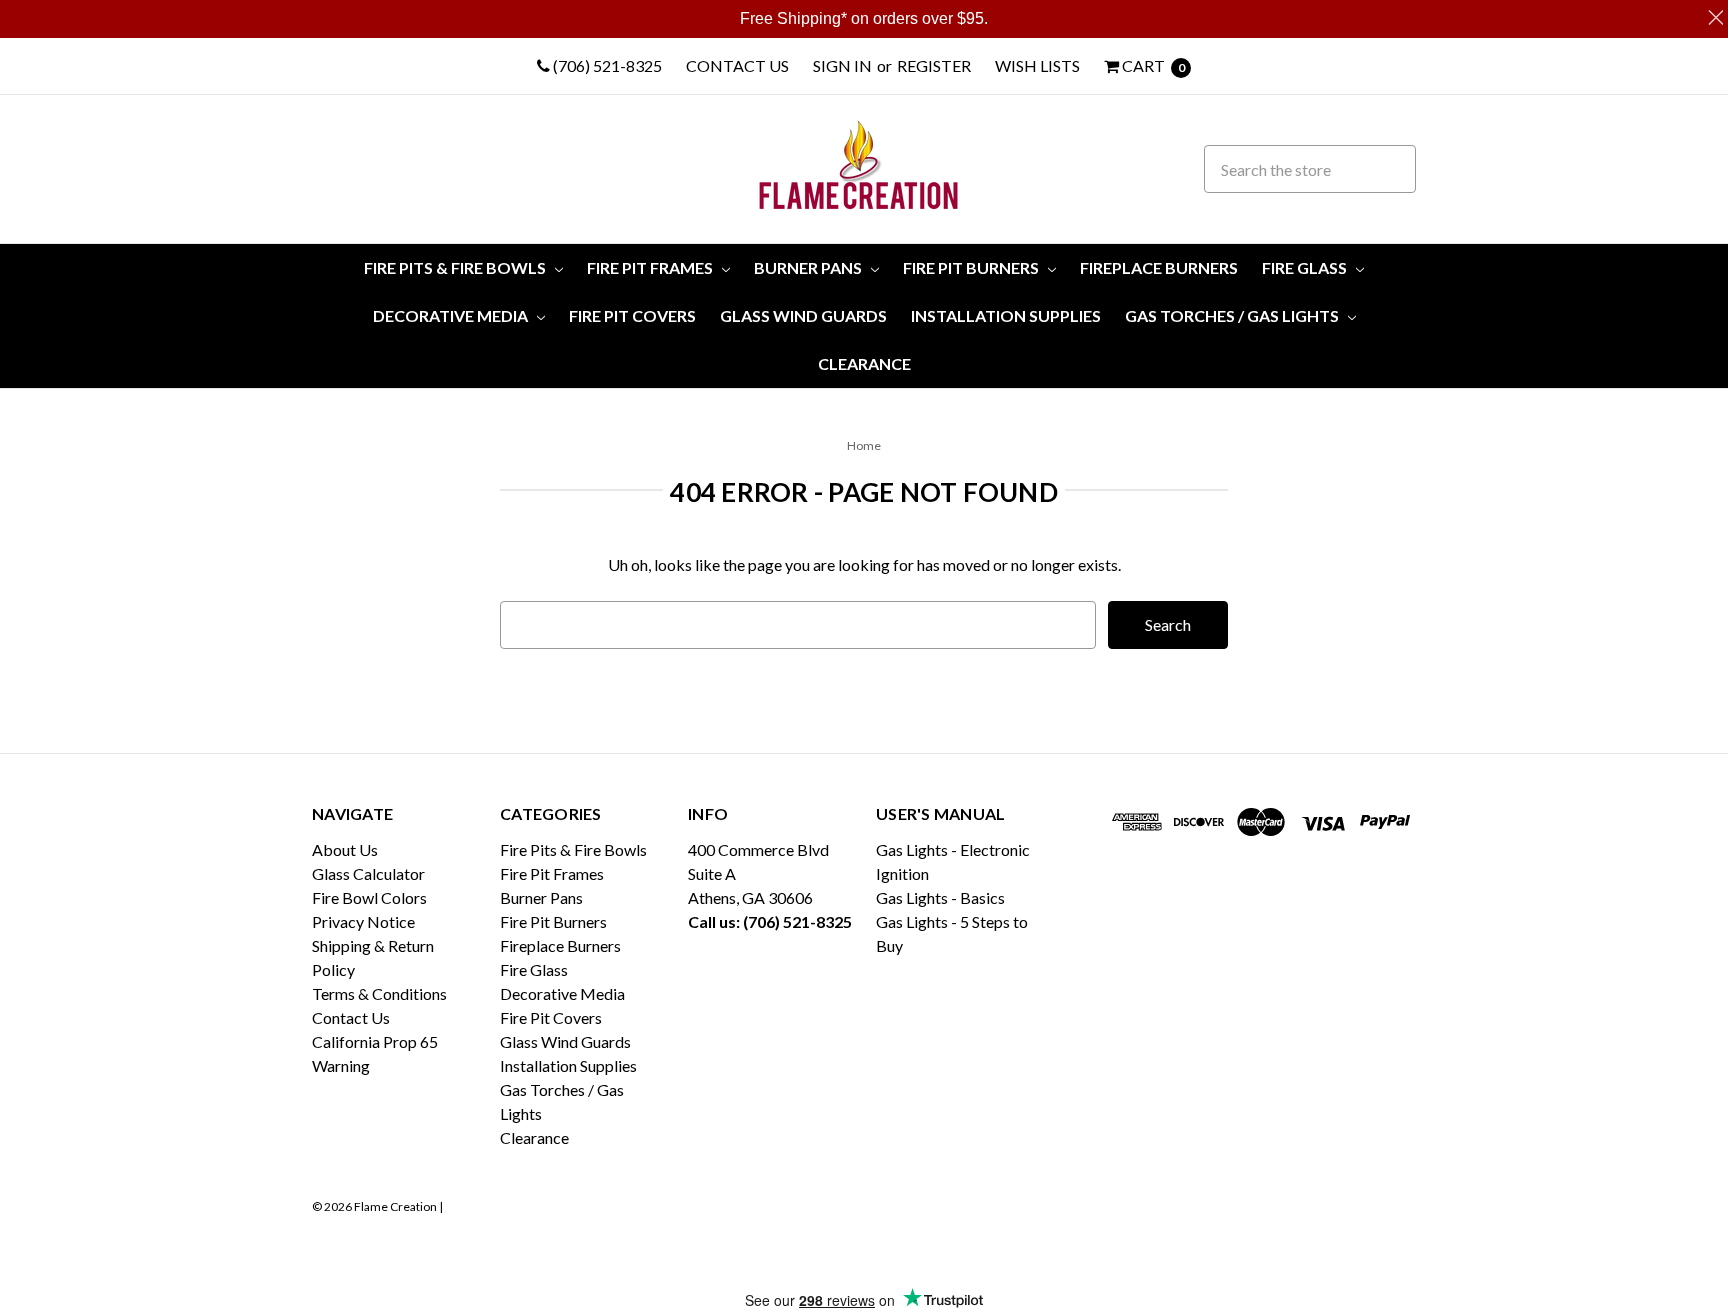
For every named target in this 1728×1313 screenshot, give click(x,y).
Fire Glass (1306, 267)
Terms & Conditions (379, 993)
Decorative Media (452, 315)
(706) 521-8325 (606, 65)
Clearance (864, 363)
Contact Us (737, 65)
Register (934, 65)
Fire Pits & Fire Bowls (456, 267)
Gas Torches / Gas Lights (1233, 315)
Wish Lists (1037, 65)
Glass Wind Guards (803, 315)
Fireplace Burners (1159, 267)
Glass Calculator (368, 873)
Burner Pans (809, 267)
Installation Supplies (1006, 315)
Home (864, 445)
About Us (345, 849)
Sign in (842, 65)
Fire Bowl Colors (369, 897)
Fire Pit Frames (651, 267)
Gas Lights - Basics (940, 897)
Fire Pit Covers (632, 315)
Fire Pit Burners (972, 267)
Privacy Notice (363, 921)
